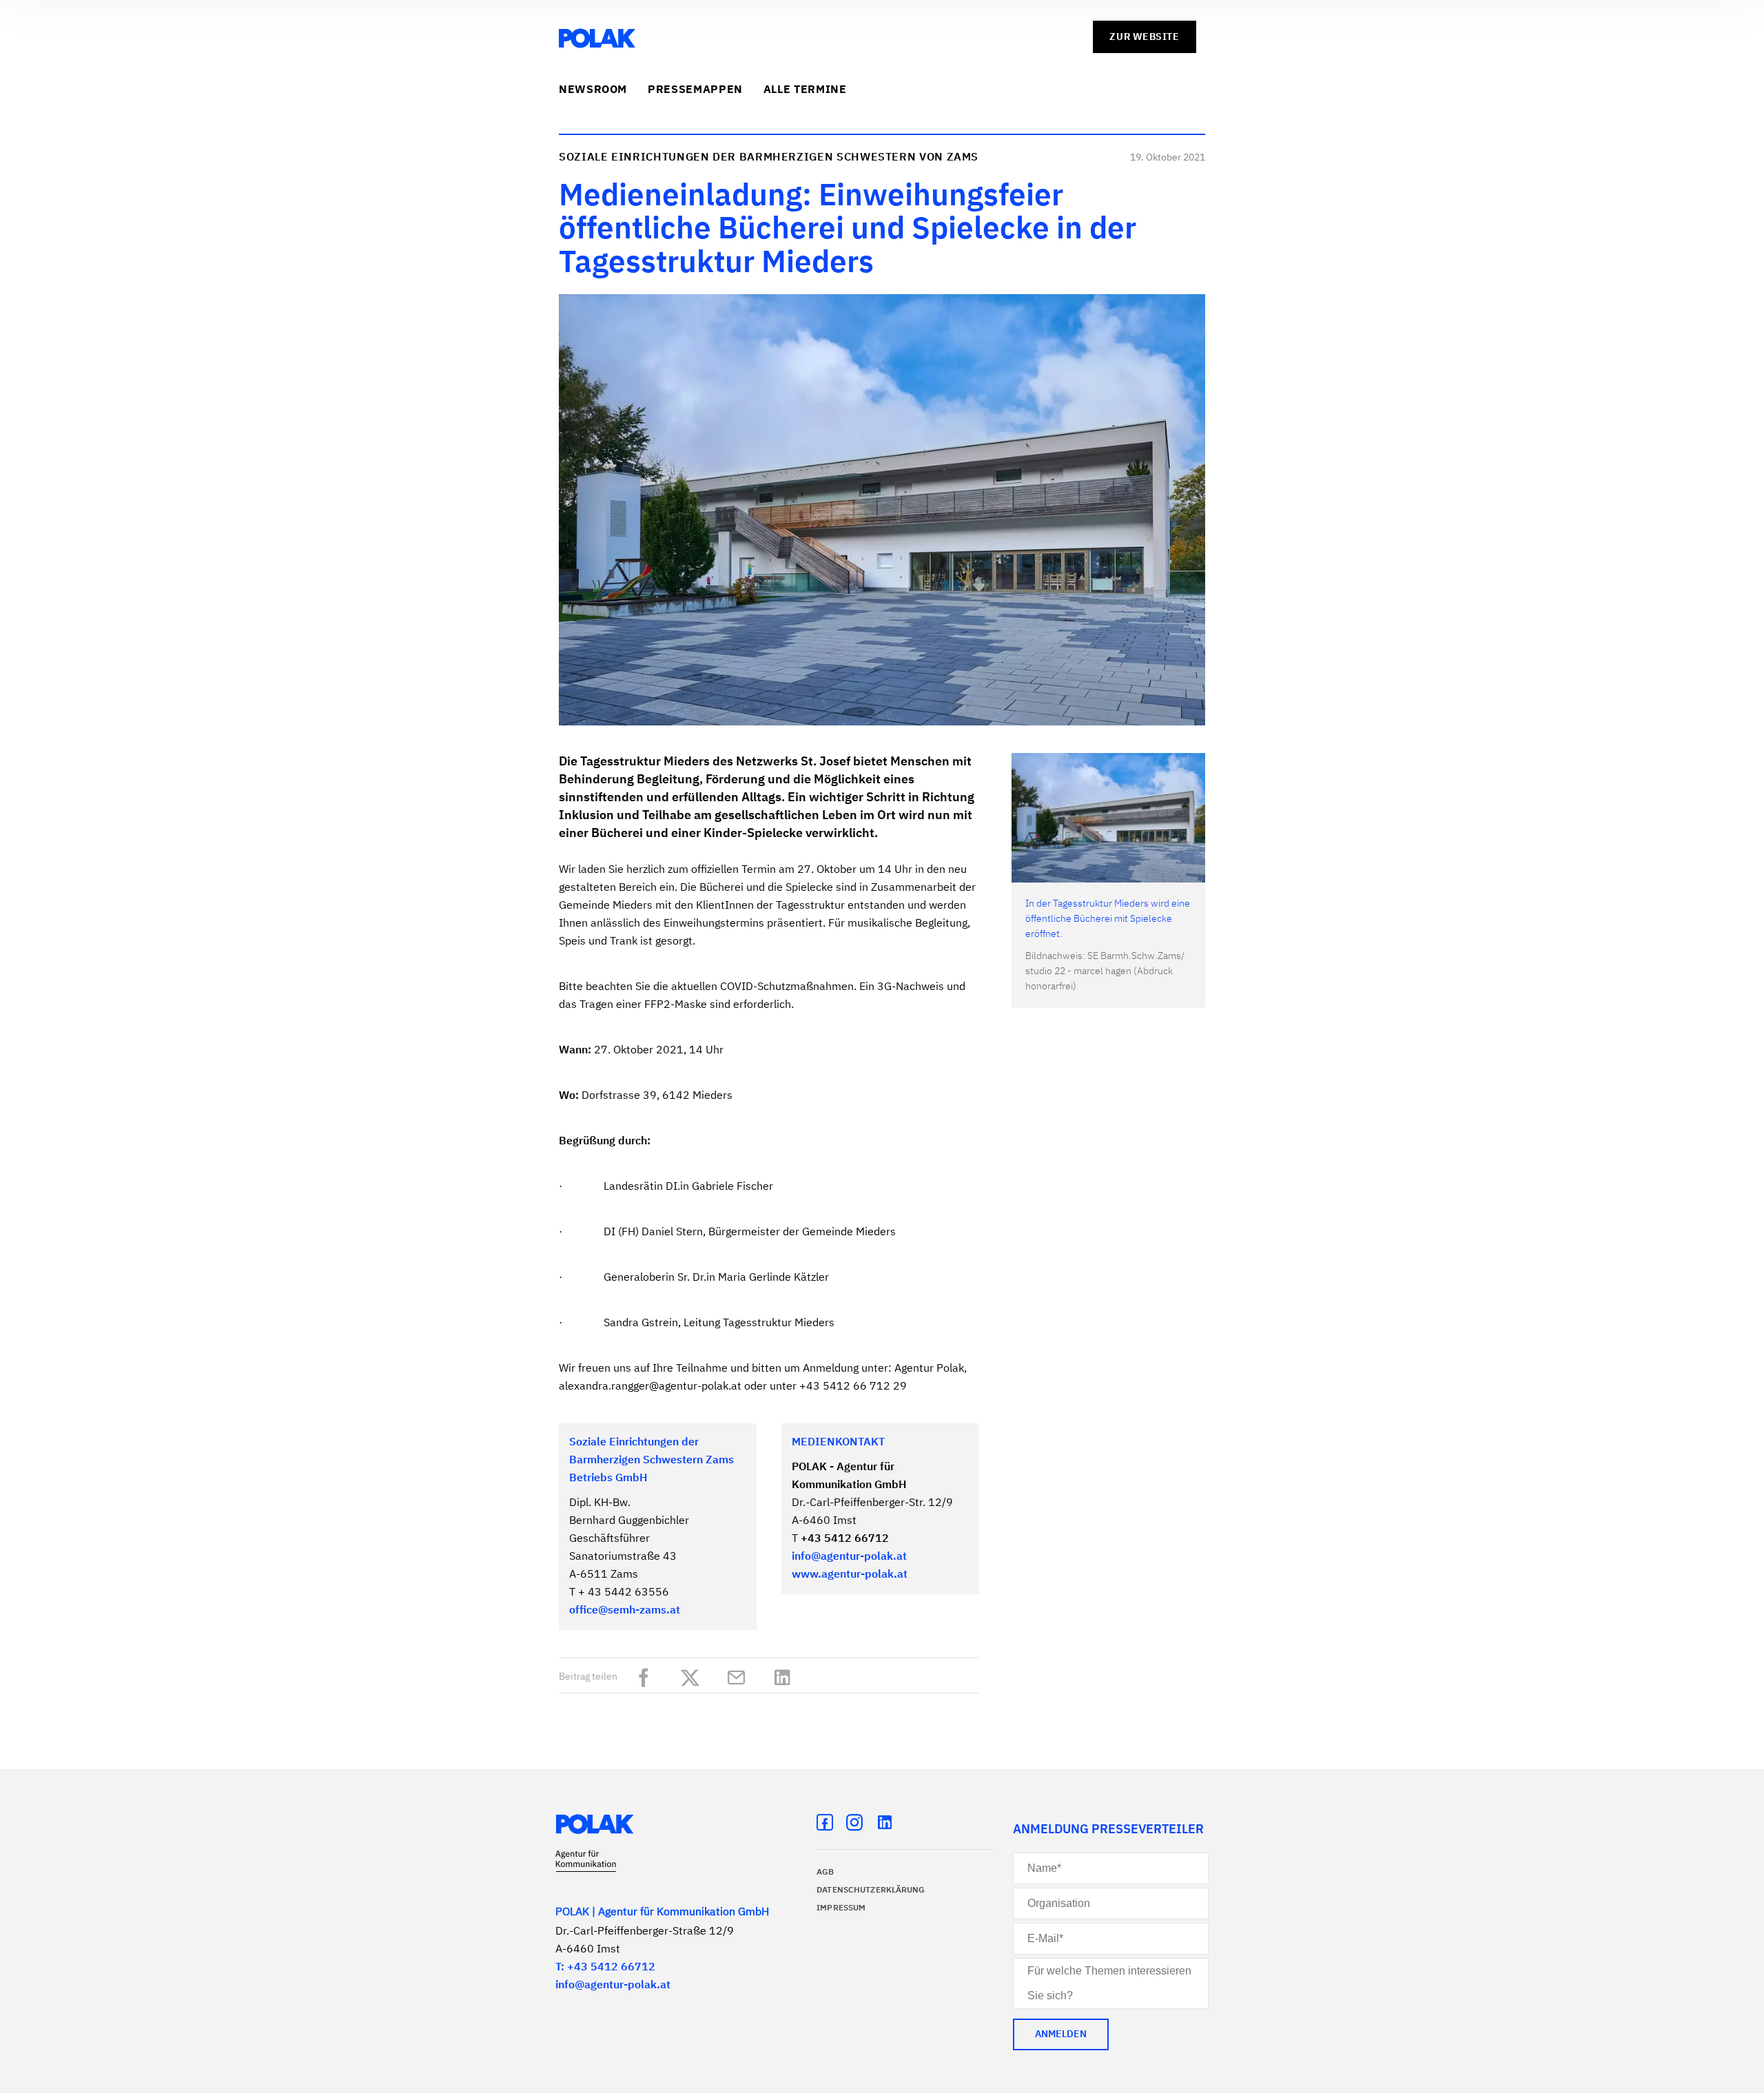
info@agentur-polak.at (849, 1557)
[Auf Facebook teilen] (647, 1675)
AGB (825, 1873)
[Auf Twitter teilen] (694, 1675)
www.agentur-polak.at (850, 1575)
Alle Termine (805, 90)
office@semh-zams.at (625, 1611)
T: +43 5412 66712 (605, 1968)
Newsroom (593, 90)
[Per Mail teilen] (740, 1675)
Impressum (841, 1908)
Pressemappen (695, 90)
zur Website (1144, 37)
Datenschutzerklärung (871, 1890)
